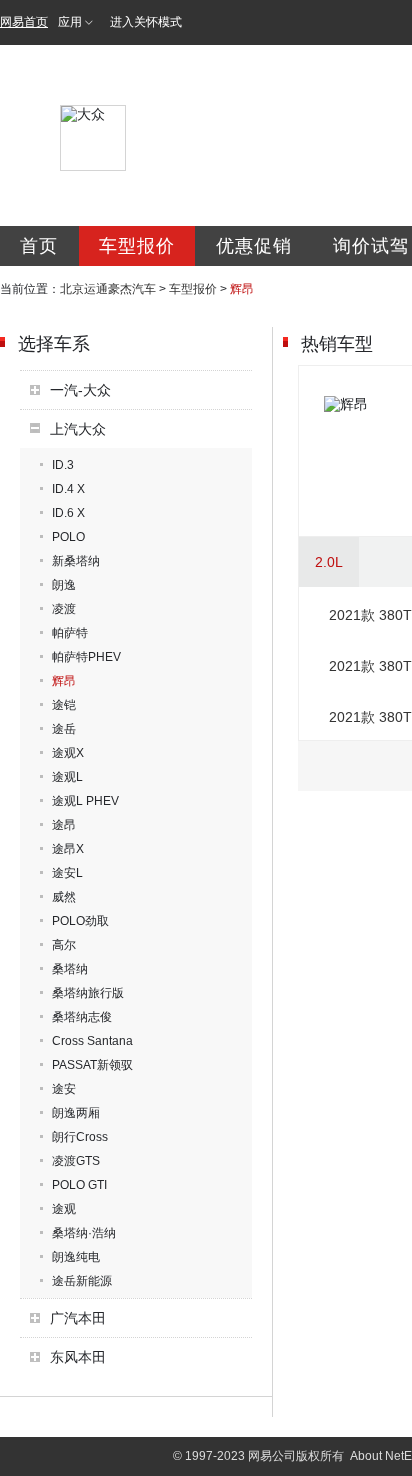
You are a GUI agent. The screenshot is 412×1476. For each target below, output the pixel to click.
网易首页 (24, 22)
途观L (67, 777)
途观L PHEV (85, 801)
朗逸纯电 (76, 1257)
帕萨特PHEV (86, 657)
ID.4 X (68, 489)
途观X (68, 753)
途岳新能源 (82, 1281)
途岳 (64, 729)
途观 (64, 1209)
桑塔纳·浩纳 (84, 1233)
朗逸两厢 (76, 1113)
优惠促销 (254, 246)
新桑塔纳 (76, 561)
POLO (68, 537)
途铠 (64, 705)
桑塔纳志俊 (82, 1017)
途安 (64, 1089)
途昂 (64, 825)
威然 (64, 897)
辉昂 (64, 681)
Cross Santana (92, 1041)
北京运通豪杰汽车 (108, 289)
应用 (70, 22)
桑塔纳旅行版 (88, 993)
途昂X (68, 849)
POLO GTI (79, 1185)
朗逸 (64, 585)
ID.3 (63, 465)
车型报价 (137, 246)
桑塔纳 (70, 969)
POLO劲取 (80, 921)
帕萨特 (70, 633)
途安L (67, 873)
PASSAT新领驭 (92, 1065)
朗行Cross (80, 1137)
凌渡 (64, 609)
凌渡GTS (76, 1161)
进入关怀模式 (146, 22)
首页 (39, 246)
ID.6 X (68, 513)
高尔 (64, 945)
